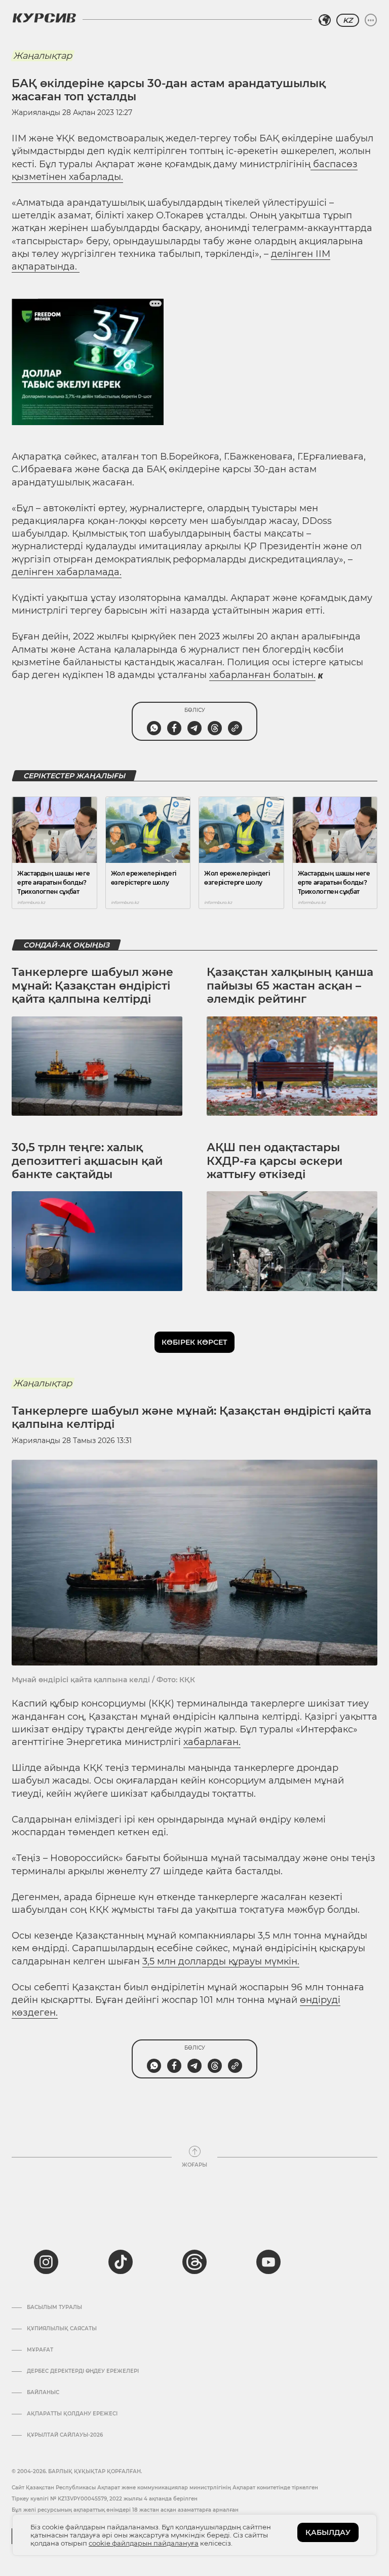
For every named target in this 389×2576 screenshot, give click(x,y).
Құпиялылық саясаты (62, 2329)
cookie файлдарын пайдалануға (144, 2543)
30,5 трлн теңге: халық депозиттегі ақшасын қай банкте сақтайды (87, 1161)
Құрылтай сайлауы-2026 (65, 2435)
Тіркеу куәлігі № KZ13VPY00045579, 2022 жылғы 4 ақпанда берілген (105, 2499)
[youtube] (268, 2262)
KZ (348, 20)
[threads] (194, 2262)
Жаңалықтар (43, 56)
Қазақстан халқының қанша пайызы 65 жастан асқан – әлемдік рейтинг (290, 986)
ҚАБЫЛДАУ (328, 2532)
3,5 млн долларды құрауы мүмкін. (221, 1961)
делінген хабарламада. (67, 572)
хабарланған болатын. (262, 675)
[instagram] (46, 2262)
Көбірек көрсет (194, 1342)
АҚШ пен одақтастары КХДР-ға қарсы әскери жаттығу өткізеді (275, 1161)
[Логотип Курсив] (44, 18)
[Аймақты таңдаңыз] (325, 20)
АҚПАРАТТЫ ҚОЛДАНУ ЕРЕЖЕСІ (72, 2414)
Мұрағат (40, 2350)
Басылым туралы (54, 2307)
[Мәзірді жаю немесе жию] (371, 20)
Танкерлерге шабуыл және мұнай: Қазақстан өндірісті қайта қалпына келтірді (92, 986)
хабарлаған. (212, 1742)
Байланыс (43, 2393)
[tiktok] (121, 2262)
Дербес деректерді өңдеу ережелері (83, 2371)
